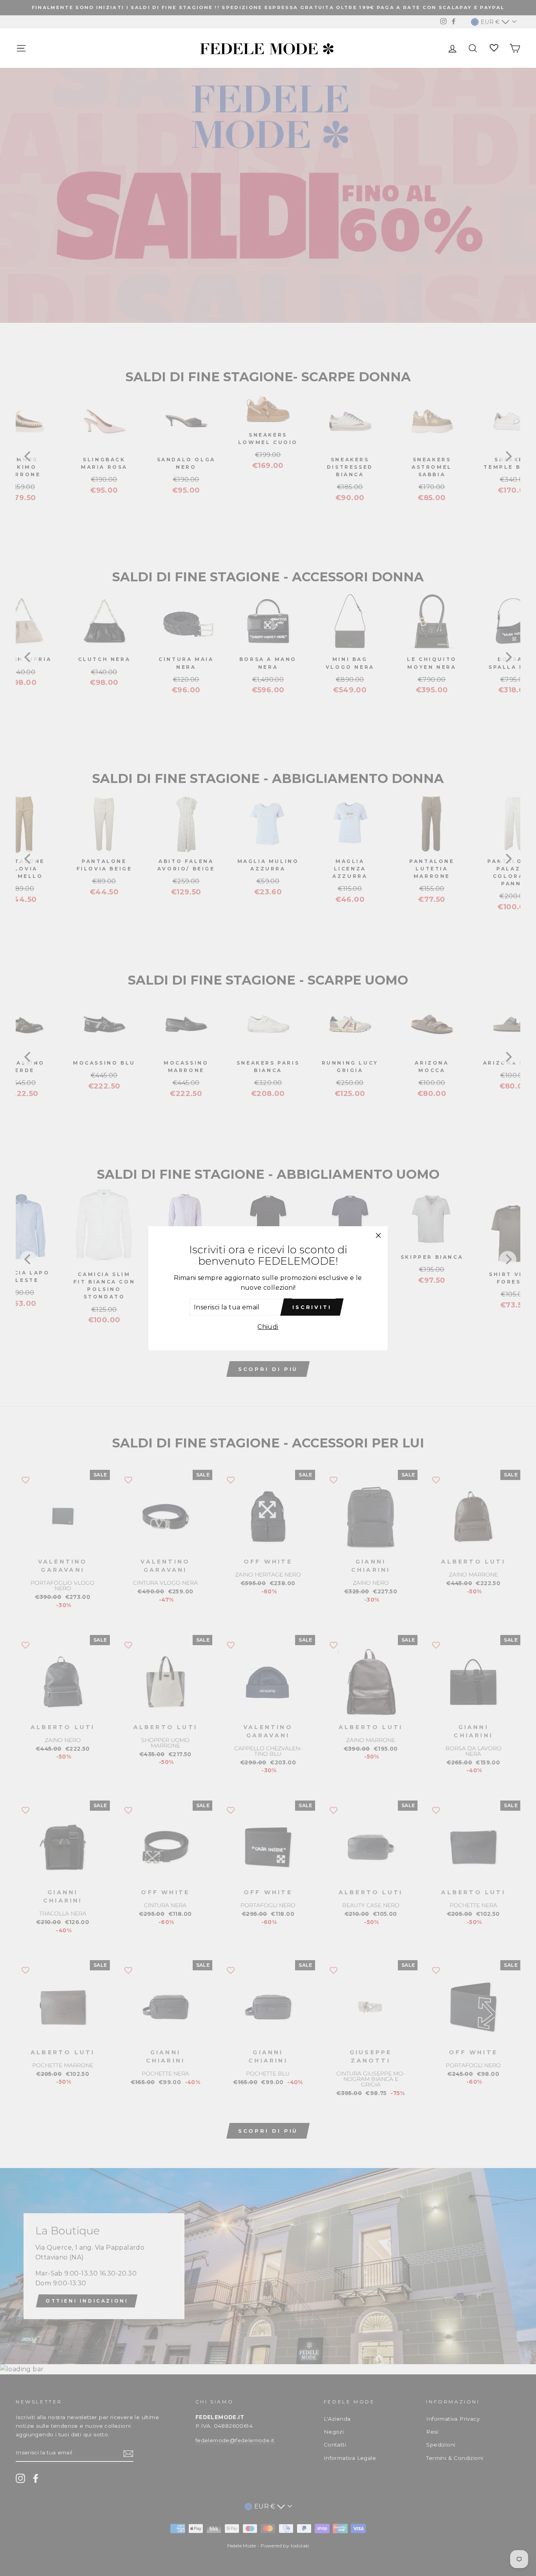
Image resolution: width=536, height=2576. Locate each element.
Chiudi (268, 1327)
